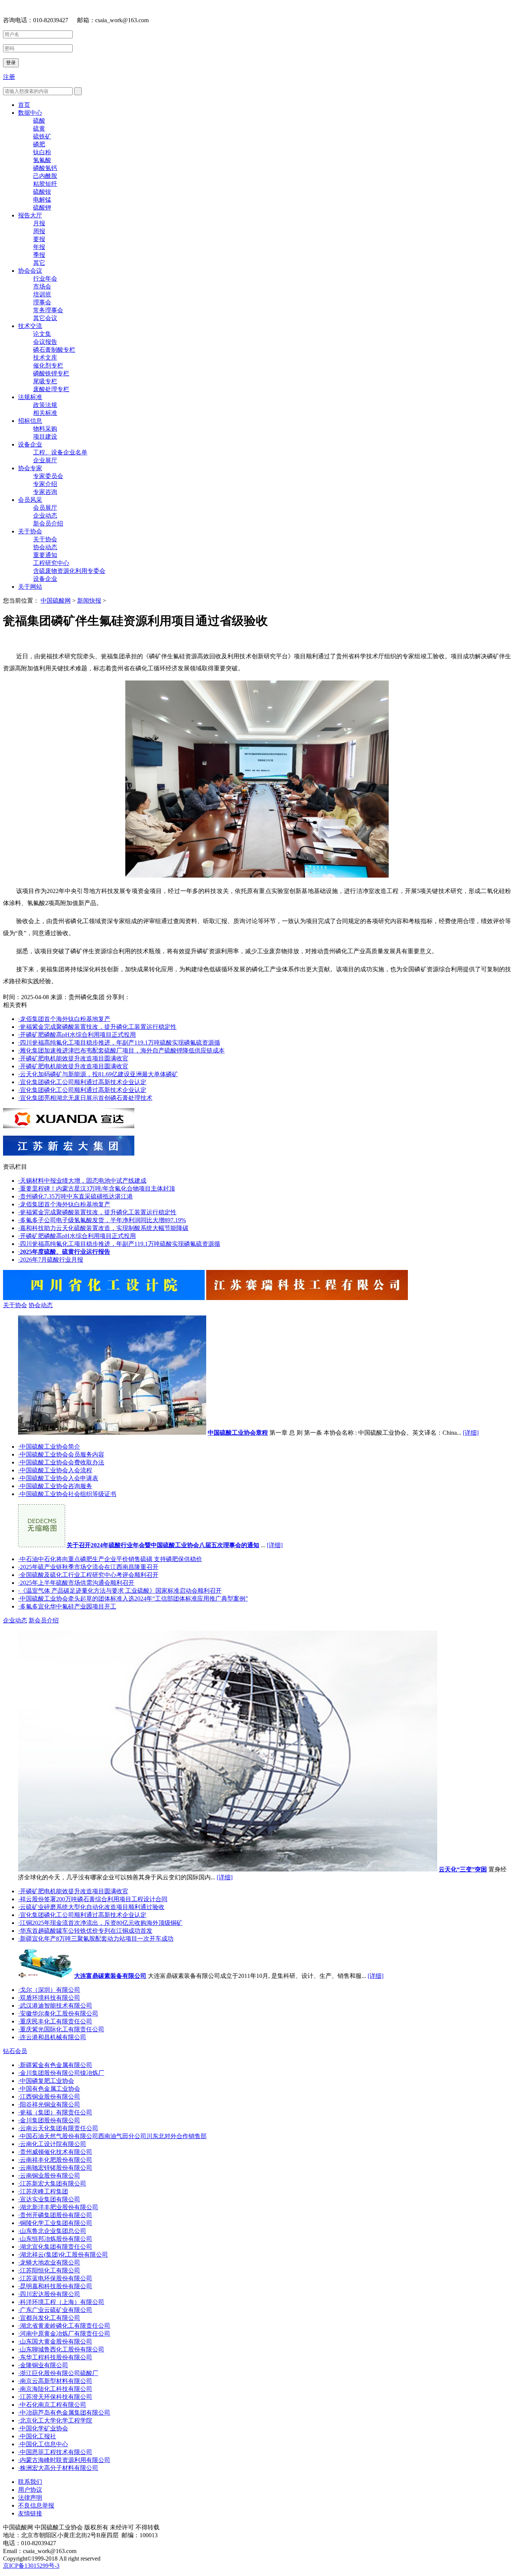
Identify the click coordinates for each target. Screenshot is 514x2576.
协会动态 (45, 547)
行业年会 (45, 279)
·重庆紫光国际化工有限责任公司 (61, 2029)
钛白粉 (42, 152)
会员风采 (30, 500)
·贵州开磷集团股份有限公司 (55, 2215)
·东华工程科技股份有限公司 (55, 2357)
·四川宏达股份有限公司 (49, 2294)
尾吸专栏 (45, 381)
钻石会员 (15, 2051)
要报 (39, 239)
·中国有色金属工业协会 (49, 2089)
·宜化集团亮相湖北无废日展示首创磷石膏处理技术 (85, 1098)
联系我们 (30, 2482)
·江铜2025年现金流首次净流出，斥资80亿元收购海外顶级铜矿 (100, 1923)
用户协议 (30, 2490)
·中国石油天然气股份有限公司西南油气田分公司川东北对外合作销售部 (112, 2136)
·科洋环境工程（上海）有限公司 (61, 2302)
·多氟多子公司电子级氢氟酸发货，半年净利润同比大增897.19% (102, 1220)
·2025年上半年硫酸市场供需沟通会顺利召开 (76, 1583)
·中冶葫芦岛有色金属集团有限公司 (64, 2413)
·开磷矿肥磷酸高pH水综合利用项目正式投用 (77, 1035)
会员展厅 (45, 508)
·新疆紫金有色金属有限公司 (55, 2065)
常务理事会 (48, 310)
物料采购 (45, 429)
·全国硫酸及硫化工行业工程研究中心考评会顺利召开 (88, 1575)
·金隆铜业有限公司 (43, 2365)
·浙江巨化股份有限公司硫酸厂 (58, 2373)
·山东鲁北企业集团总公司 (52, 2231)
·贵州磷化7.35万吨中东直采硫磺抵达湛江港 (75, 1196)
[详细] (471, 1433)
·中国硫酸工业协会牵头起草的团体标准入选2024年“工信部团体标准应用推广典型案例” (133, 1599)
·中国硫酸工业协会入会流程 (55, 1470)
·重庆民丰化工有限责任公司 (55, 2021)
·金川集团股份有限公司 (49, 2120)
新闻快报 (89, 601)
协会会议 (30, 271)
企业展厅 (45, 460)
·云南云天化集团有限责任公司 (58, 2128)
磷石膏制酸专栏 (54, 350)
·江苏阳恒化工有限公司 (49, 2270)
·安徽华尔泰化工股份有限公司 (58, 2013)
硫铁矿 (42, 136)
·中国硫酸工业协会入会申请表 (58, 1478)
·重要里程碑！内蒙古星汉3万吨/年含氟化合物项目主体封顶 (97, 1189)
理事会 (42, 302)
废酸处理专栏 (51, 389)
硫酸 (39, 121)
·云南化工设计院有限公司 (52, 2144)
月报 (39, 223)
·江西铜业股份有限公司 (49, 2097)
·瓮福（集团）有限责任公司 (55, 2112)
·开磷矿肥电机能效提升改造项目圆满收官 (73, 1058)
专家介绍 (45, 484)
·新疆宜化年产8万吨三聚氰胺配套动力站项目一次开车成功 (96, 1939)
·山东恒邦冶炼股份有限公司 (55, 2239)
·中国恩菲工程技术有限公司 (55, 2452)
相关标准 (45, 413)
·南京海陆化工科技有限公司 (55, 2389)
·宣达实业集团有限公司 (49, 2199)
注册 (9, 77)
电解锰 (42, 200)
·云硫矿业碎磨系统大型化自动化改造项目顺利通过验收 (91, 1907)
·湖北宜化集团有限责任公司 (55, 2247)
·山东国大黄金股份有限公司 (55, 2341)
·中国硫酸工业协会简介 (49, 1447)
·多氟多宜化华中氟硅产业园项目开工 (67, 1606)
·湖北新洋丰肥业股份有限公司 (58, 2207)
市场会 (42, 286)
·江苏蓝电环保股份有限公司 (55, 2278)
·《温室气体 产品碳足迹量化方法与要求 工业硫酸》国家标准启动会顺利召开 (120, 1591)
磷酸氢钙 (45, 168)
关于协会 (30, 531)
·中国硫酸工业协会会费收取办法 (61, 1462)
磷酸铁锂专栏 (51, 373)
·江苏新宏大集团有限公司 (52, 2183)
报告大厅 (30, 215)
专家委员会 (48, 476)
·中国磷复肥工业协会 (46, 2081)
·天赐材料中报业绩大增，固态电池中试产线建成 (82, 1181)
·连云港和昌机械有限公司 (52, 2037)
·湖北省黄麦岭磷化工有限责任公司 (64, 2326)
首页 (24, 105)
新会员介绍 (48, 523)
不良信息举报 (36, 2505)
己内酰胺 (45, 176)
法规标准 (30, 397)
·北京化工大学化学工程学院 (55, 2420)
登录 (11, 63)
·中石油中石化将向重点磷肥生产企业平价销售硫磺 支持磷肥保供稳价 (110, 1559)
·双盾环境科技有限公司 (49, 1998)
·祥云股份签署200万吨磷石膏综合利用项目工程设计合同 (93, 1899)
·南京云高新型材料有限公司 (55, 2381)
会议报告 (45, 342)
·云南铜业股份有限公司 (49, 2176)
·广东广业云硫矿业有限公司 (55, 2310)
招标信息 (30, 421)
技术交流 (30, 326)
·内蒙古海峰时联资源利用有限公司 (64, 2460)
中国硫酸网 (56, 601)
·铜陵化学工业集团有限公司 (55, 2223)
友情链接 (30, 2513)
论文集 (42, 334)
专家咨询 (45, 492)
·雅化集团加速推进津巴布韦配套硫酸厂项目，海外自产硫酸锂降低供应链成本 (121, 1050)
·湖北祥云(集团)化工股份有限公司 (63, 2255)
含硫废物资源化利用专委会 (69, 571)
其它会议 (45, 318)
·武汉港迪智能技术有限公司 (55, 2006)
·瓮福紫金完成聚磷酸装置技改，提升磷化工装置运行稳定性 (97, 1027)
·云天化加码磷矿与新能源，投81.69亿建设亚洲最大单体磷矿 (98, 1074)
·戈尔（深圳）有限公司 (49, 1990)
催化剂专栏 (48, 365)
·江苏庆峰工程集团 (43, 2191)
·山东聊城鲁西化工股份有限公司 (61, 2349)
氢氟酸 (42, 160)
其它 (39, 263)
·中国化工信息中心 (43, 2444)
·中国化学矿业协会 (43, 2428)
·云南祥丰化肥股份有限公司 (55, 2160)
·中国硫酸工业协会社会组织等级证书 (67, 1494)
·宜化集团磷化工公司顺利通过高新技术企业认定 (82, 1082)
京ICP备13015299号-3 (31, 2566)
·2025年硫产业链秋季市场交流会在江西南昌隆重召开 (88, 1567)
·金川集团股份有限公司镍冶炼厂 (61, 2073)
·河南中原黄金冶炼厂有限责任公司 (64, 2334)
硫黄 (39, 128)
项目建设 (45, 437)
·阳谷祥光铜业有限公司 (49, 2104)
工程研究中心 (51, 563)
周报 (39, 231)
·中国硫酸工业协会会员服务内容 (61, 1454)
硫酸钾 (42, 207)
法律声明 (30, 2498)
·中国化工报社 (37, 2436)
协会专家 (30, 468)
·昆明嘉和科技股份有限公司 (55, 2286)
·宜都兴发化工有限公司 (49, 2318)
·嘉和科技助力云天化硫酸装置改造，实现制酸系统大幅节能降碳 (103, 1228)
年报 (39, 247)
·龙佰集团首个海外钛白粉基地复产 (64, 1019)
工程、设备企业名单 (60, 452)
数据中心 (30, 113)
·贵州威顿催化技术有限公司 (55, 2152)
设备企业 (30, 444)
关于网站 (30, 587)
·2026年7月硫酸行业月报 (51, 1260)
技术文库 (45, 358)
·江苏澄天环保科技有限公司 (55, 2397)
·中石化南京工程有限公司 (52, 2405)
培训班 (42, 294)
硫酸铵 (42, 192)
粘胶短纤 (45, 184)
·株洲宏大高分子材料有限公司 (58, 2468)
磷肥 (39, 144)
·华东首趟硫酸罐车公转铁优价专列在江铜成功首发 (85, 1931)
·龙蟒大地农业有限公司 (49, 2262)
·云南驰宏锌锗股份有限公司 (55, 2168)
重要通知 (45, 555)
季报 (39, 255)
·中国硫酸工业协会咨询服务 (55, 1486)
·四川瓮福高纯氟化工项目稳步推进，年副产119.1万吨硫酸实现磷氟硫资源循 (119, 1043)
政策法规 (45, 405)
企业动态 (45, 516)
